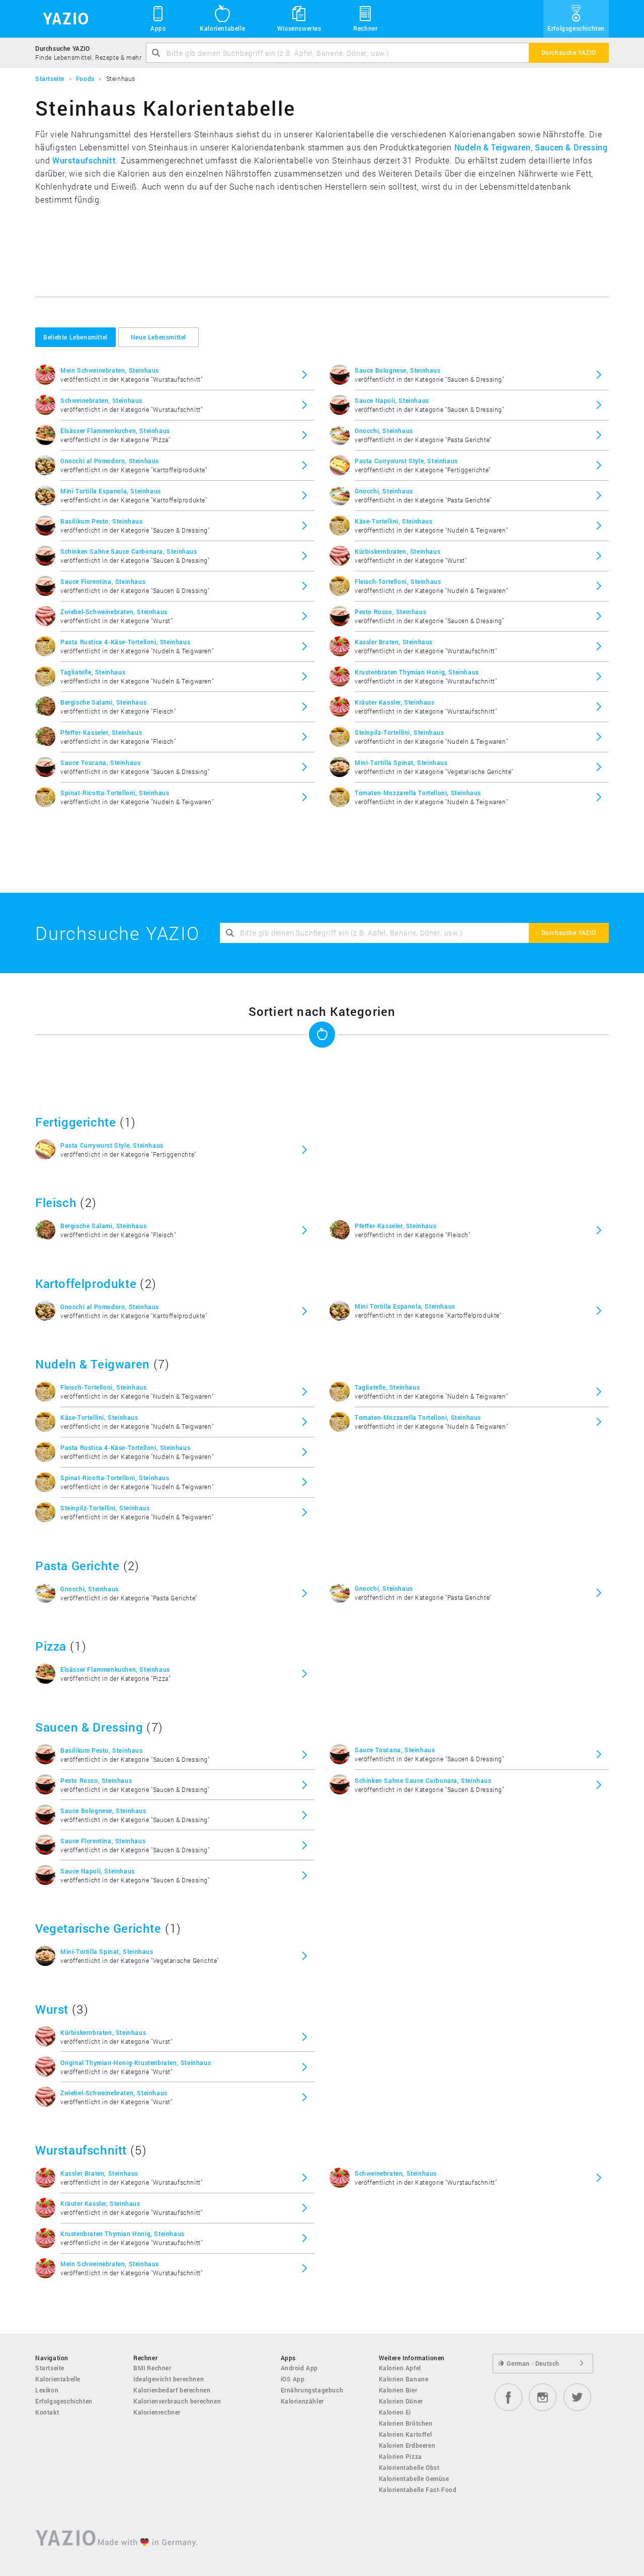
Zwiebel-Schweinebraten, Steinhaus (114, 612)
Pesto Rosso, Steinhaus (390, 612)
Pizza (51, 1646)
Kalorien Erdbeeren (407, 2445)
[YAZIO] (62, 19)
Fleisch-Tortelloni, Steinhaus (398, 581)
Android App (300, 2368)
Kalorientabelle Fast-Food (418, 2489)
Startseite (50, 2368)
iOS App (293, 2379)
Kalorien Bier (398, 2390)
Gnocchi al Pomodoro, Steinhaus (110, 461)
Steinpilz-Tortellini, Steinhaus (399, 732)
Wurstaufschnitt (84, 160)
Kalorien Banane (404, 2379)
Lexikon (47, 2390)
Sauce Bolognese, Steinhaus (398, 370)
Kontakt (47, 2412)
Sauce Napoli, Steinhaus (392, 400)
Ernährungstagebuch (312, 2390)
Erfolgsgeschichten (576, 28)
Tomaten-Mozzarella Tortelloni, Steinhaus (418, 793)
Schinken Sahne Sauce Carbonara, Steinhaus (129, 551)
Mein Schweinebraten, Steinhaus (110, 370)
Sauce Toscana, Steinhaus (100, 762)
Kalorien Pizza (400, 2456)
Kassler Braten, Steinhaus (394, 642)
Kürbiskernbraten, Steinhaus (397, 551)
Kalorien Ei (395, 2412)
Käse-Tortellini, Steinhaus (394, 521)
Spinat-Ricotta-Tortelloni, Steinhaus (115, 793)
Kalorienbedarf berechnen (172, 2390)
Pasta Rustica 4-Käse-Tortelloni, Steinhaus (125, 642)
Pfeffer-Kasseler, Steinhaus (101, 732)
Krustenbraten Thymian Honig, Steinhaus (417, 672)
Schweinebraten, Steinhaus (101, 400)
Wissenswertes (299, 28)
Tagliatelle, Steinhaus (93, 672)
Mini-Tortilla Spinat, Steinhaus (401, 762)
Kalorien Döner (401, 2401)
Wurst (52, 2009)
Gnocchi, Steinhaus (384, 431)
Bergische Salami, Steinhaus (103, 702)
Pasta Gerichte (77, 1566)
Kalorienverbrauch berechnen (177, 2401)
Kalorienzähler (302, 2401)
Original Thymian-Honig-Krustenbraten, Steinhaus (136, 2063)
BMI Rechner (152, 2368)
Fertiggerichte (75, 1122)
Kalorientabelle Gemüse (414, 2478)
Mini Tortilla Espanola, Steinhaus (111, 491)
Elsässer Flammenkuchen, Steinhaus (115, 431)
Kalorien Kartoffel (406, 2434)
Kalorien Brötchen (406, 2423)
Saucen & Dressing (571, 147)
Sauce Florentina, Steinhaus (103, 581)
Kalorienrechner (157, 2412)
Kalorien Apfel (400, 2368)
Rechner (365, 28)
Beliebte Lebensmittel (75, 337)
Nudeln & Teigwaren (493, 147)
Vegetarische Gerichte (98, 1928)
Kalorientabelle (222, 28)
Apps (158, 28)
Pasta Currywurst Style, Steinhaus (406, 461)
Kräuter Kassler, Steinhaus (395, 702)
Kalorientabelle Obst (409, 2467)
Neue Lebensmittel (158, 337)
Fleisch (56, 1203)
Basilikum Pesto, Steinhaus (102, 521)
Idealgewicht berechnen (169, 2379)
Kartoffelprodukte (86, 1283)
